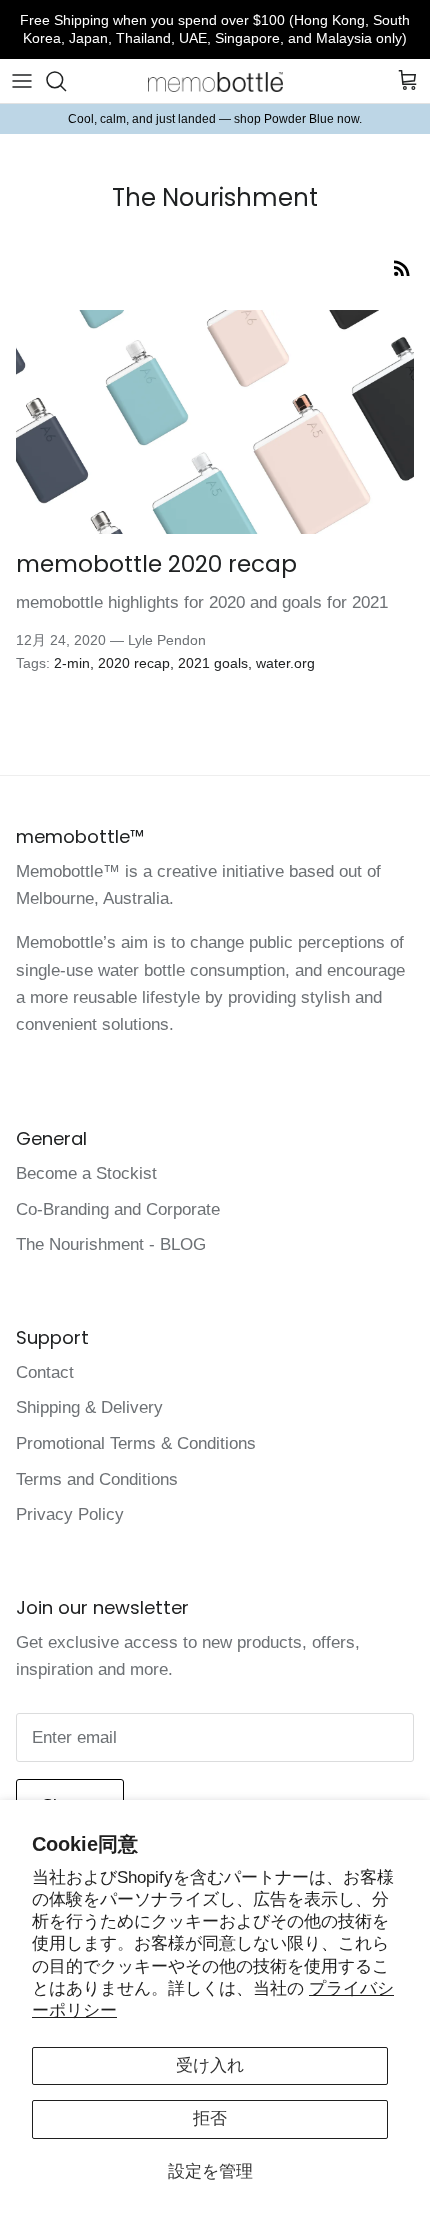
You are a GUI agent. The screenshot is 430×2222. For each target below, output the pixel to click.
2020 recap (134, 663)
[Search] (66, 81)
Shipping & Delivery (89, 1407)
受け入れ (210, 2065)
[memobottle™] (215, 81)
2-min (72, 663)
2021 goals (213, 663)
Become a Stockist (86, 1173)
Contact (45, 1372)
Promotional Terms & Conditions (136, 1443)
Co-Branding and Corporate (118, 1209)
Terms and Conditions (97, 1479)
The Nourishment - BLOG (111, 1244)
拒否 (210, 2118)
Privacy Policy (70, 1514)
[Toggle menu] (22, 81)
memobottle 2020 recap (156, 564)
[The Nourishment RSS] (402, 266)
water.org (285, 663)
